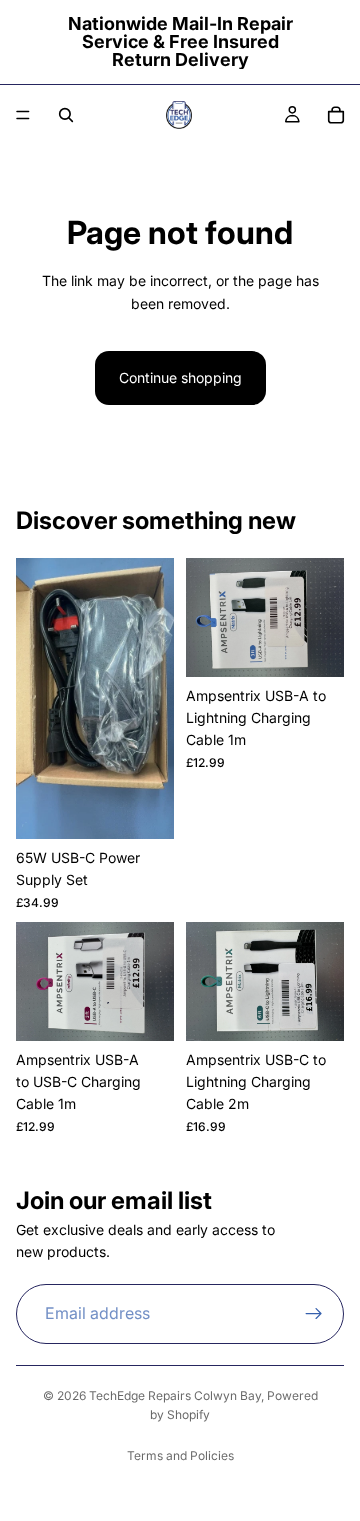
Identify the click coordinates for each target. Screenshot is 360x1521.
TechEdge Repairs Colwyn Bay (175, 1395)
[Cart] (336, 115)
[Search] (66, 115)
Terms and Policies (180, 1455)
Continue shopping (180, 377)
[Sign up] (314, 1314)
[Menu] (23, 115)
